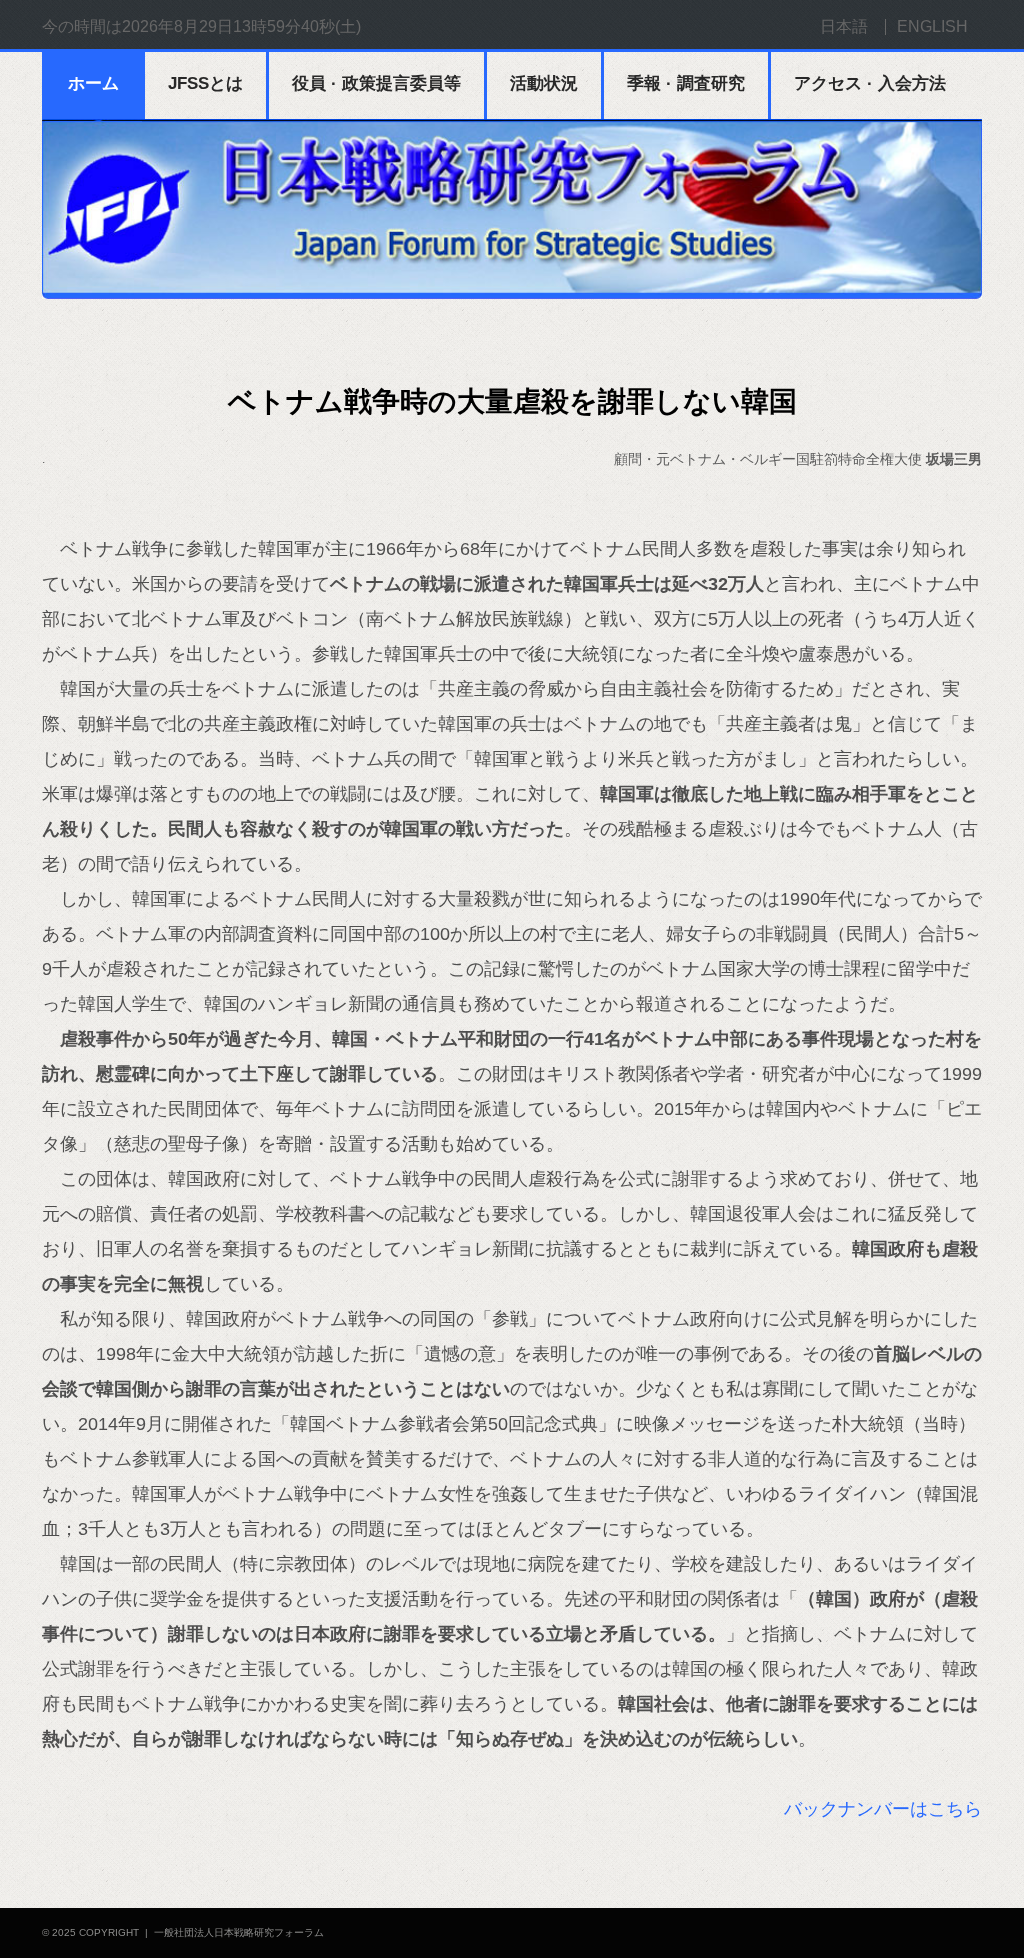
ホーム (93, 83)
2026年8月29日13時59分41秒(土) (241, 26)
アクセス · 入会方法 (870, 83)
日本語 (844, 26)
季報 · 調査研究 (686, 83)
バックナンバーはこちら (883, 1809)
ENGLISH (932, 26)
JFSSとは (205, 83)
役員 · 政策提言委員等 (376, 83)
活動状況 (544, 83)
